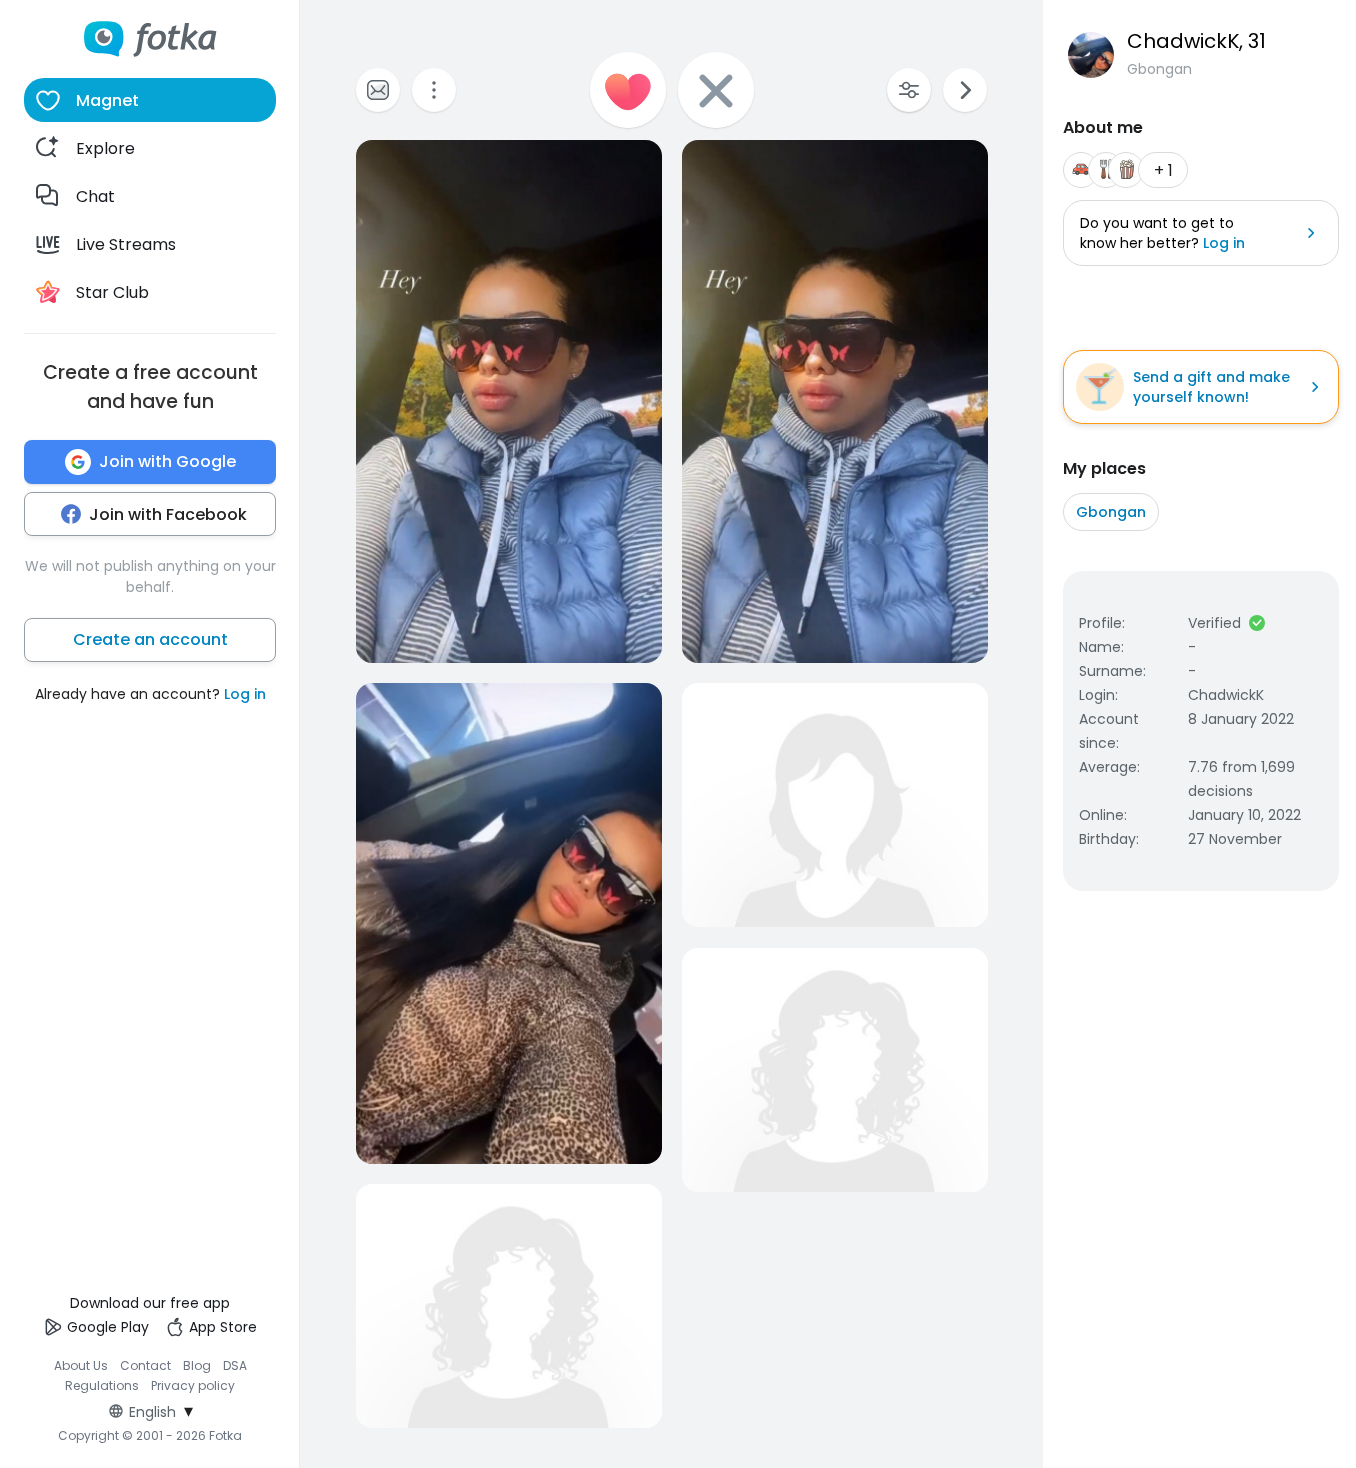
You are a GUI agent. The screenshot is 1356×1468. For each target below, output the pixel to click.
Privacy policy (193, 1385)
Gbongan (1111, 512)
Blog (197, 1365)
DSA (235, 1365)
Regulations (102, 1385)
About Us (81, 1365)
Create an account (150, 639)
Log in (245, 694)
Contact (145, 1365)
